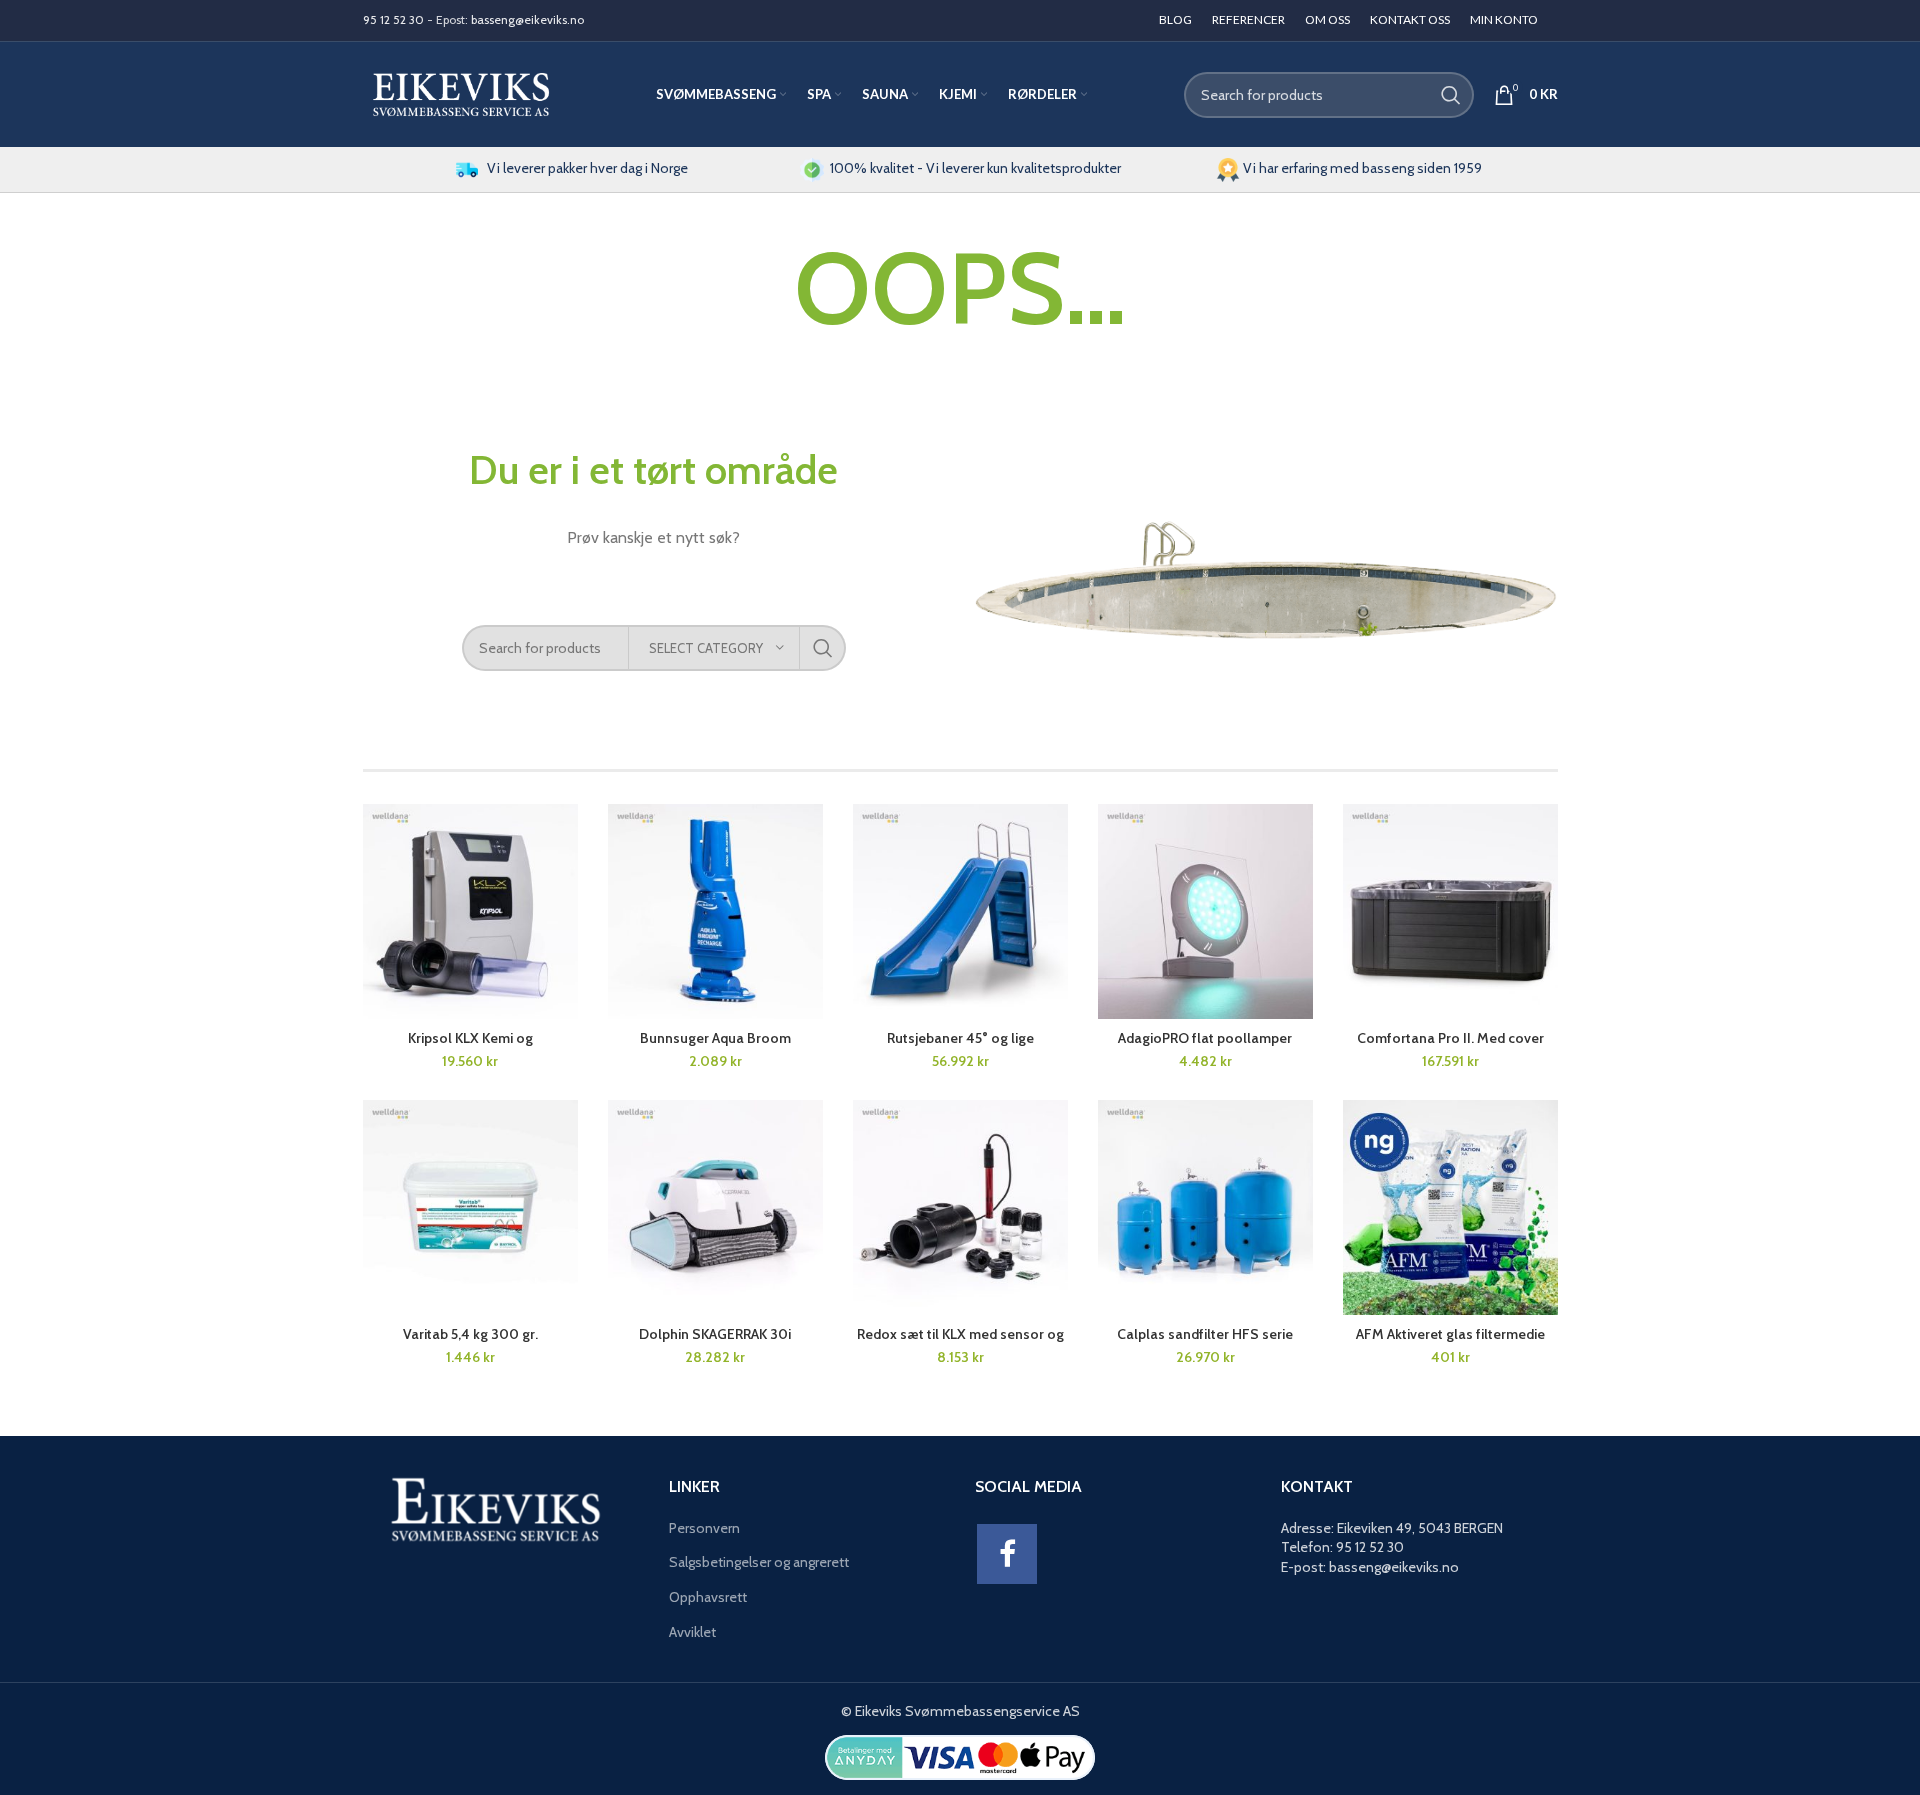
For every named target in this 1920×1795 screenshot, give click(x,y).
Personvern (704, 1528)
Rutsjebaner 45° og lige (960, 1038)
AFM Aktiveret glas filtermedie (1450, 1334)
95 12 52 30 (393, 19)
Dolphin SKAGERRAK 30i (715, 1334)
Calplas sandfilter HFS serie (1205, 1334)
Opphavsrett (708, 1597)
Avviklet (692, 1632)
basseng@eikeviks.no (527, 19)
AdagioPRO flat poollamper (1205, 1038)
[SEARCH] (1451, 95)
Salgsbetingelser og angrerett (759, 1562)
